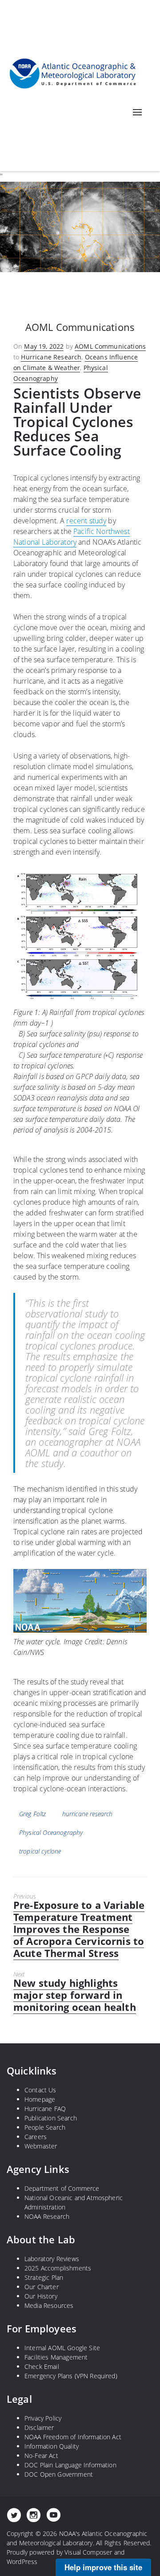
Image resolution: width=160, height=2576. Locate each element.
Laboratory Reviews (52, 2259)
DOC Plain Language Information (70, 2465)
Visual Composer (88, 2552)
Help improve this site (103, 2567)
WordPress (22, 2562)
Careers (36, 2137)
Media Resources (49, 2305)
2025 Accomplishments (58, 2268)
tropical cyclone (40, 1851)
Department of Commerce (62, 2188)
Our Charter (42, 2287)
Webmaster (41, 2146)
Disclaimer (39, 2427)
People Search (45, 2127)
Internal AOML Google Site (62, 2348)
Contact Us (40, 2090)
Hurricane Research (51, 357)
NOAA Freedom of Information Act (73, 2437)
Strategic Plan (44, 2277)
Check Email (42, 2366)
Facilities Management (56, 2357)
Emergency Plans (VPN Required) (71, 2376)
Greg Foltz (33, 1814)
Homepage (40, 2099)
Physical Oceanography (51, 1832)
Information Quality (52, 2446)
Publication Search (51, 2118)
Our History (41, 2296)
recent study (86, 521)
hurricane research (88, 1814)
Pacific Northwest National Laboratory (72, 537)
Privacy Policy (43, 2418)
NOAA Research (47, 2216)
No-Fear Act (41, 2456)
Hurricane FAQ (45, 2109)
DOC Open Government (59, 2474)
